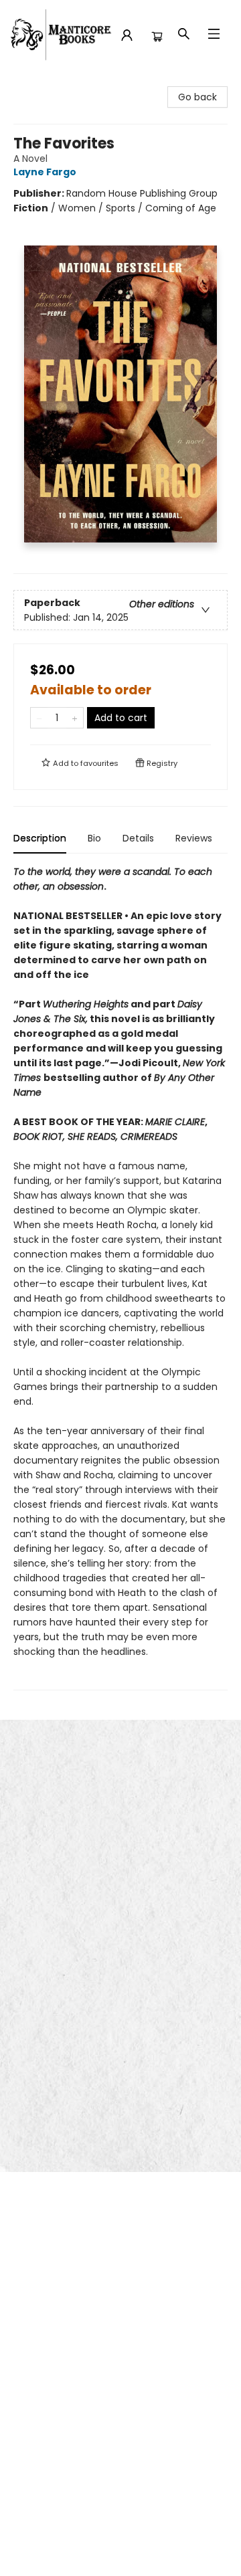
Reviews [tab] (194, 838)
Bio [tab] (94, 838)
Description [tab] (40, 838)
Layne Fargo (45, 172)
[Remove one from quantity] (39, 718)
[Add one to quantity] (75, 718)
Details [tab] (138, 838)
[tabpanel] (120, 1277)
